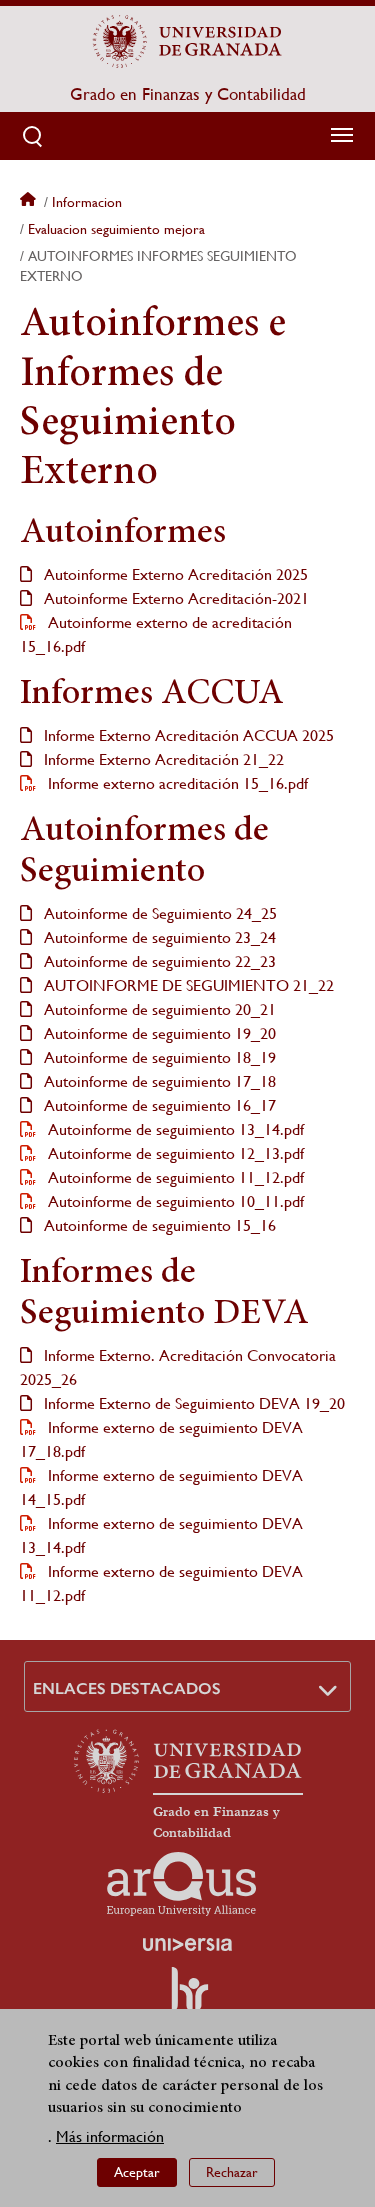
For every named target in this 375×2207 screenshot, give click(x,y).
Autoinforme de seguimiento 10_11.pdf (174, 1201)
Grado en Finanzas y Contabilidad (188, 94)
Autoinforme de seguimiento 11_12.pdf (174, 1177)
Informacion (87, 202)
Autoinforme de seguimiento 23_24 (158, 937)
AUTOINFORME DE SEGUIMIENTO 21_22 (187, 985)
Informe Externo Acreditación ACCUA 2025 (187, 735)
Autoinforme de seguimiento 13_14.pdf (174, 1129)
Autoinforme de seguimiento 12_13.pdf (174, 1153)
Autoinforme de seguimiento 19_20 (158, 1033)
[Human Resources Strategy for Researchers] (188, 1998)
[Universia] (188, 1944)
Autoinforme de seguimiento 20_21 (158, 1009)
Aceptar (137, 2172)
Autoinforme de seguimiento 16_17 (158, 1105)
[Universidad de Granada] (188, 41)
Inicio (30, 202)
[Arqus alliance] (182, 1884)
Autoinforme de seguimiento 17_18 (158, 1081)
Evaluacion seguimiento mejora (116, 229)
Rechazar (232, 2172)
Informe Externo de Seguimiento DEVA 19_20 (192, 1403)
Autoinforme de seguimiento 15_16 (158, 1225)
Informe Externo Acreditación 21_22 (162, 759)
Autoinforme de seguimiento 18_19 (158, 1057)
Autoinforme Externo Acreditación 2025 (174, 574)
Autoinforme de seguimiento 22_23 (158, 961)
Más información (110, 2136)
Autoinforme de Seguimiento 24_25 (158, 913)
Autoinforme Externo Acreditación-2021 (174, 598)
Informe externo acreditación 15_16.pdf (176, 783)
